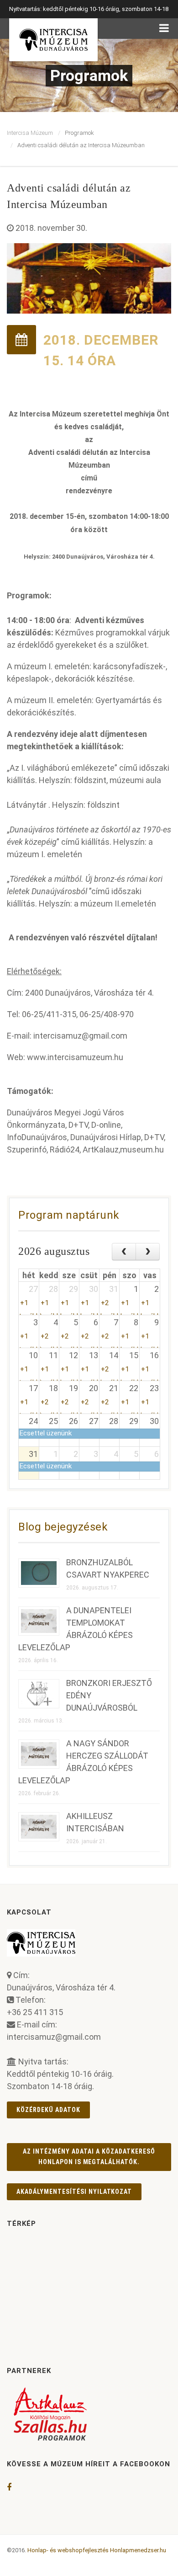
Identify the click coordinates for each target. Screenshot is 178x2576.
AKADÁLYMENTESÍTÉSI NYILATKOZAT (74, 2192)
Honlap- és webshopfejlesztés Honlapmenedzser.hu (97, 2550)
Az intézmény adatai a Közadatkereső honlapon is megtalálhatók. (89, 2157)
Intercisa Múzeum (30, 133)
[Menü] (164, 29)
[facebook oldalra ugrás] (9, 2487)
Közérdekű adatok (48, 2110)
